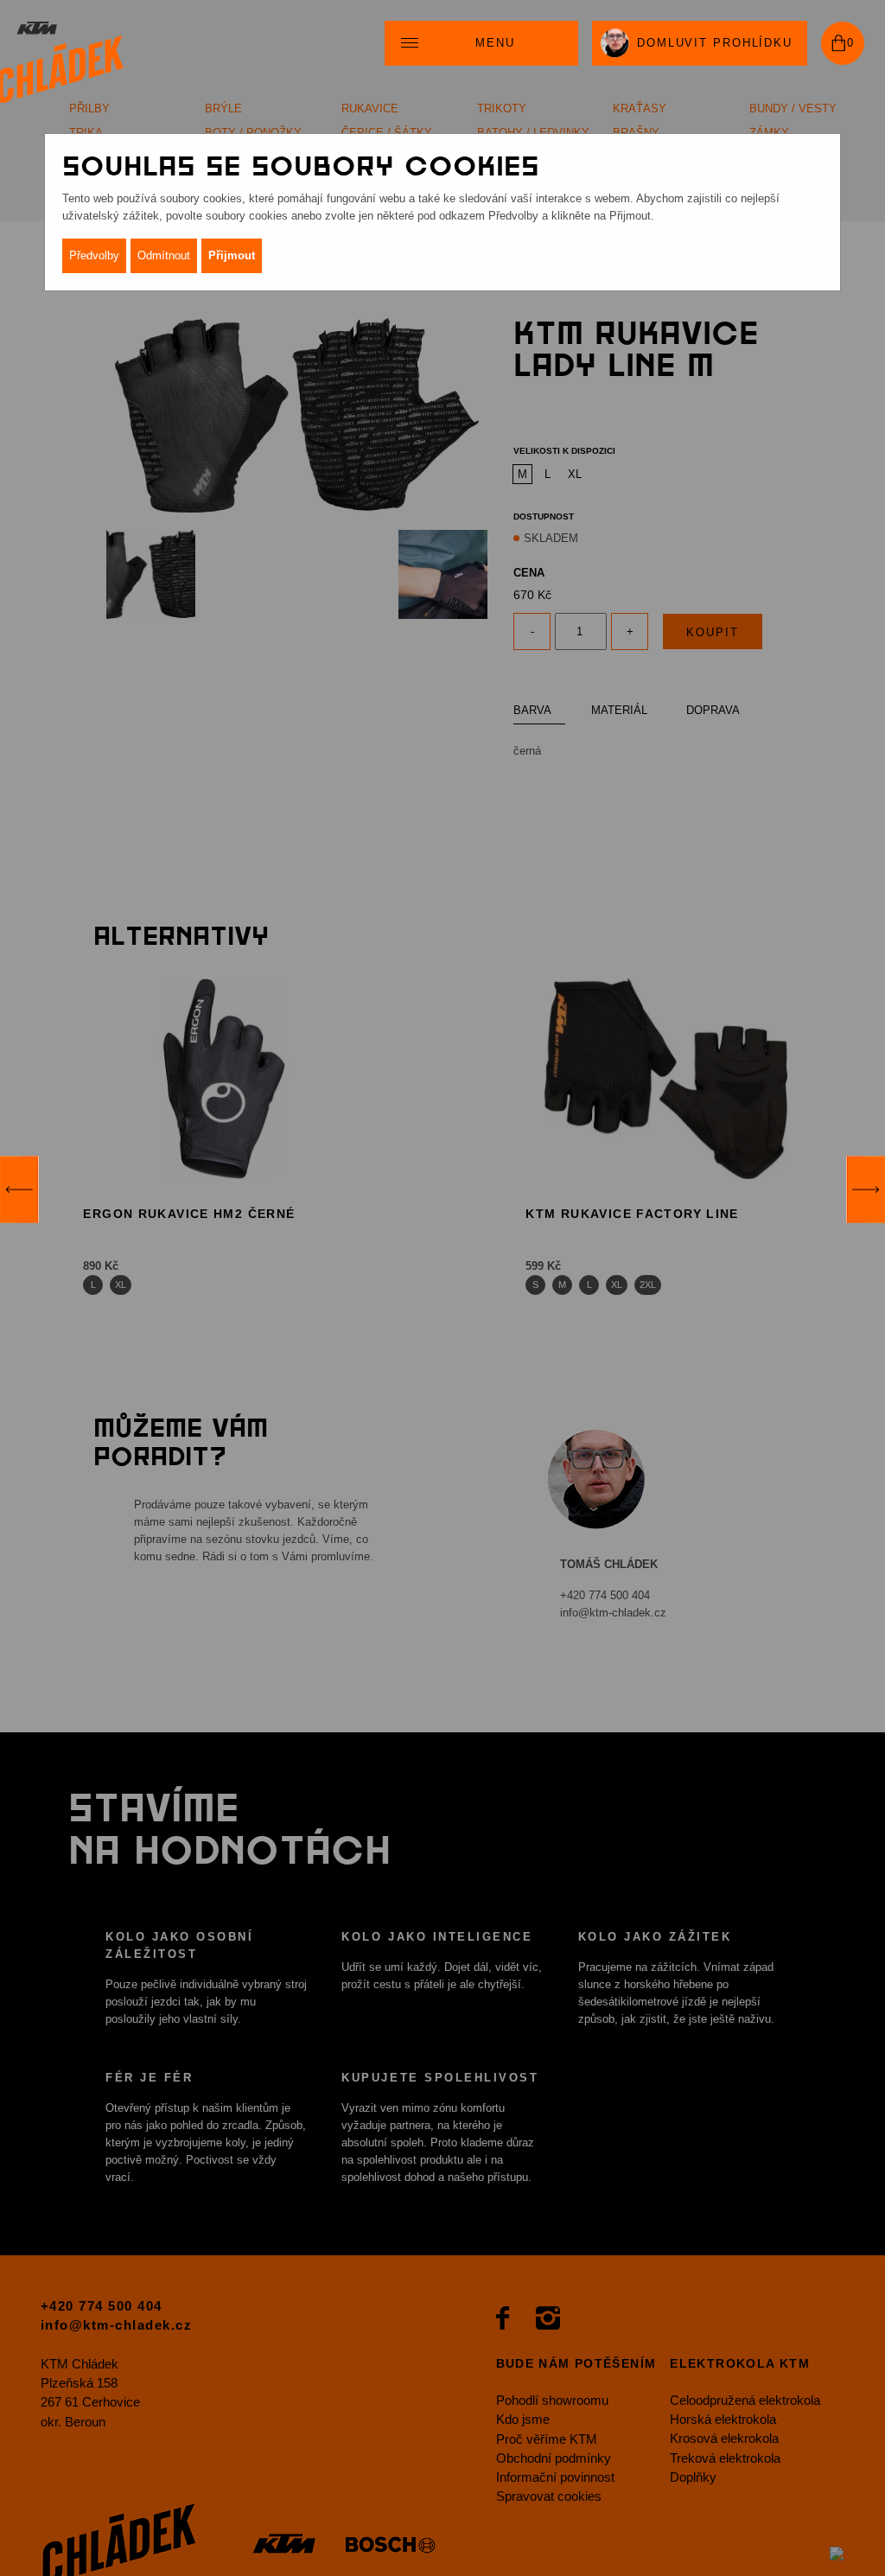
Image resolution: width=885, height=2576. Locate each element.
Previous (19, 1189)
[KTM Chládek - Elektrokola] (62, 63)
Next (866, 1189)
